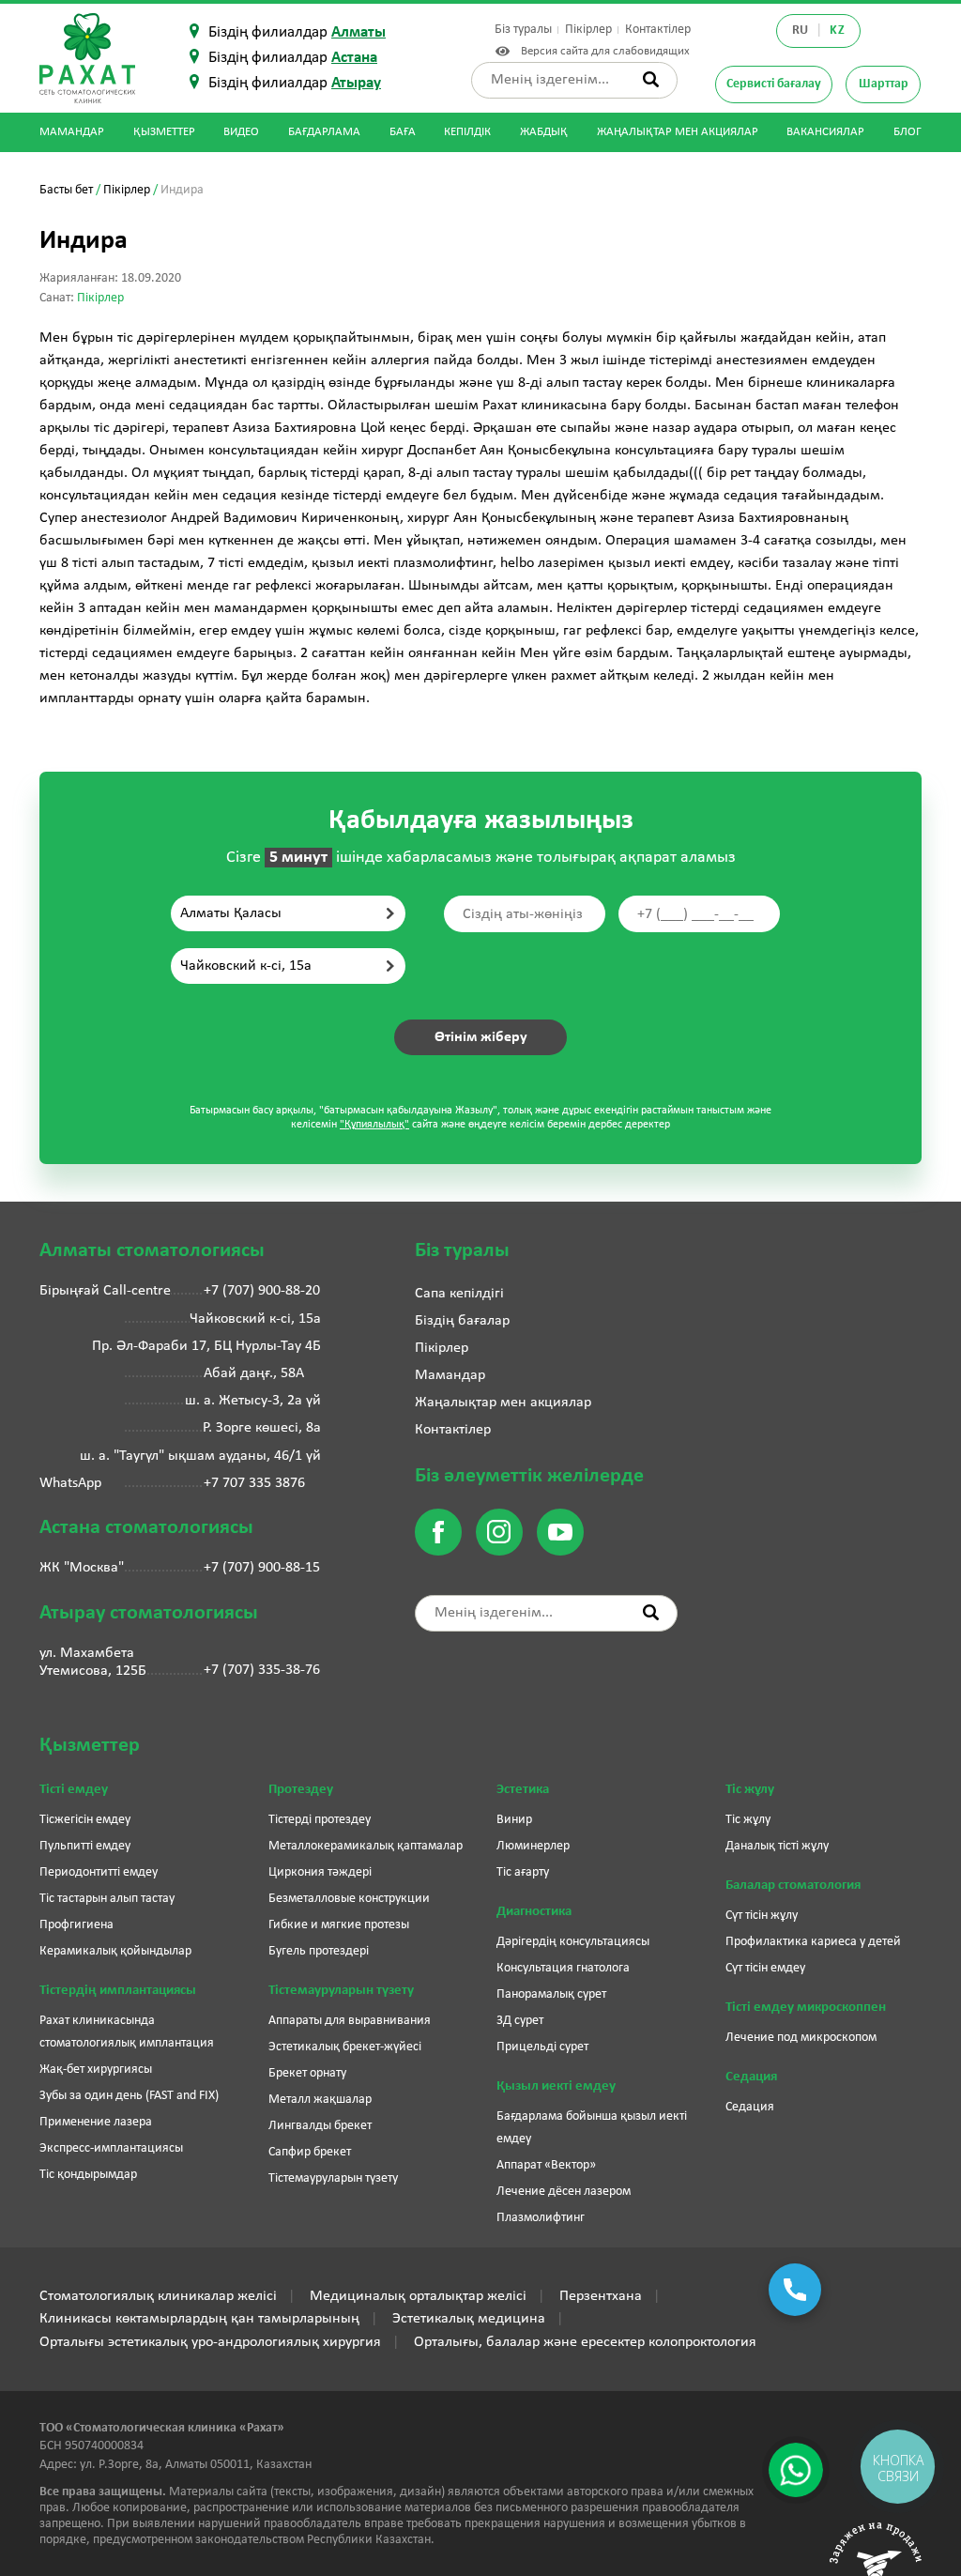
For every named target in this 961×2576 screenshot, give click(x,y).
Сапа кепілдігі (459, 1294)
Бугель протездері (319, 1951)
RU (801, 31)
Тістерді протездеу (320, 1820)
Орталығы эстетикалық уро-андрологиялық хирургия (210, 2342)
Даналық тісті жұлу (777, 1846)
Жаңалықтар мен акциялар (678, 132)
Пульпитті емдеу (85, 1846)
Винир (514, 1820)
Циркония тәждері (320, 1872)
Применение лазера (96, 2122)
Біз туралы (523, 30)
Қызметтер (164, 132)
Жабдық (544, 132)
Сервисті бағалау (774, 84)
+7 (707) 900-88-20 (262, 1291)
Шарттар (884, 84)
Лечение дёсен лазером (564, 2192)
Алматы (358, 32)
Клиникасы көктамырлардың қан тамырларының (199, 2319)
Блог (908, 132)
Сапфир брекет (310, 2152)
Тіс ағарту (523, 1872)
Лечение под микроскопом (801, 2038)
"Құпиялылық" (374, 1125)
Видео (241, 132)
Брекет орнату (307, 2073)
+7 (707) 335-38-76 (262, 1670)
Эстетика (523, 1790)
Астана (354, 58)
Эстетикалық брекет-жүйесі (345, 2047)
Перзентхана (601, 2296)
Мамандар (72, 132)
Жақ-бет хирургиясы (96, 2070)
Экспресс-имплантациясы (111, 2148)
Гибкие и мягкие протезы (339, 1925)
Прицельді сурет (542, 2047)
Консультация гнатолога (563, 1968)
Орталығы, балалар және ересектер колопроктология (585, 2342)
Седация (751, 2077)
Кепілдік (467, 132)
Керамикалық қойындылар (115, 1951)
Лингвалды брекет (320, 2126)
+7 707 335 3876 (254, 1483)
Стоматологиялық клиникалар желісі (158, 2296)
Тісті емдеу (74, 1790)
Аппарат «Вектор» (546, 2165)
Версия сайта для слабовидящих (602, 51)
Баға (403, 132)
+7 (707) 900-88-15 (262, 1568)
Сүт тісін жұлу (762, 1916)
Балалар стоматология (793, 1886)
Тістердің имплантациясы (118, 1991)
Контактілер (658, 30)
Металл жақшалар (320, 2100)
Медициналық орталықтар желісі (418, 2296)
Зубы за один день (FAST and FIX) (129, 2096)
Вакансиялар (825, 132)
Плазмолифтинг (541, 2218)
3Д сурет (520, 2021)
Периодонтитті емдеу (99, 1872)
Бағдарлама (324, 132)
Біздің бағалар (462, 1321)
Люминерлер (533, 1846)
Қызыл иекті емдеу (556, 2086)
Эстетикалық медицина (469, 2319)
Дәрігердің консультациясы (573, 1942)
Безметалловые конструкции (349, 1899)
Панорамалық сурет (551, 1994)
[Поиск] (651, 79)
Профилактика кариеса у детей (813, 1942)
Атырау (356, 83)
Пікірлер (588, 30)
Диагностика (534, 1912)
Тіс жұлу (750, 1790)
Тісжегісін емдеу (85, 1820)
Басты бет (66, 190)
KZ (837, 31)
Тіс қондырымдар (88, 2175)
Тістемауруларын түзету (341, 1991)
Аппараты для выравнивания (350, 2021)
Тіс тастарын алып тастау (107, 1899)
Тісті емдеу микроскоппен (806, 2008)
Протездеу (301, 1790)
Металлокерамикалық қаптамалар (366, 1846)
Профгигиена (76, 1925)
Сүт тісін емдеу (765, 1968)
